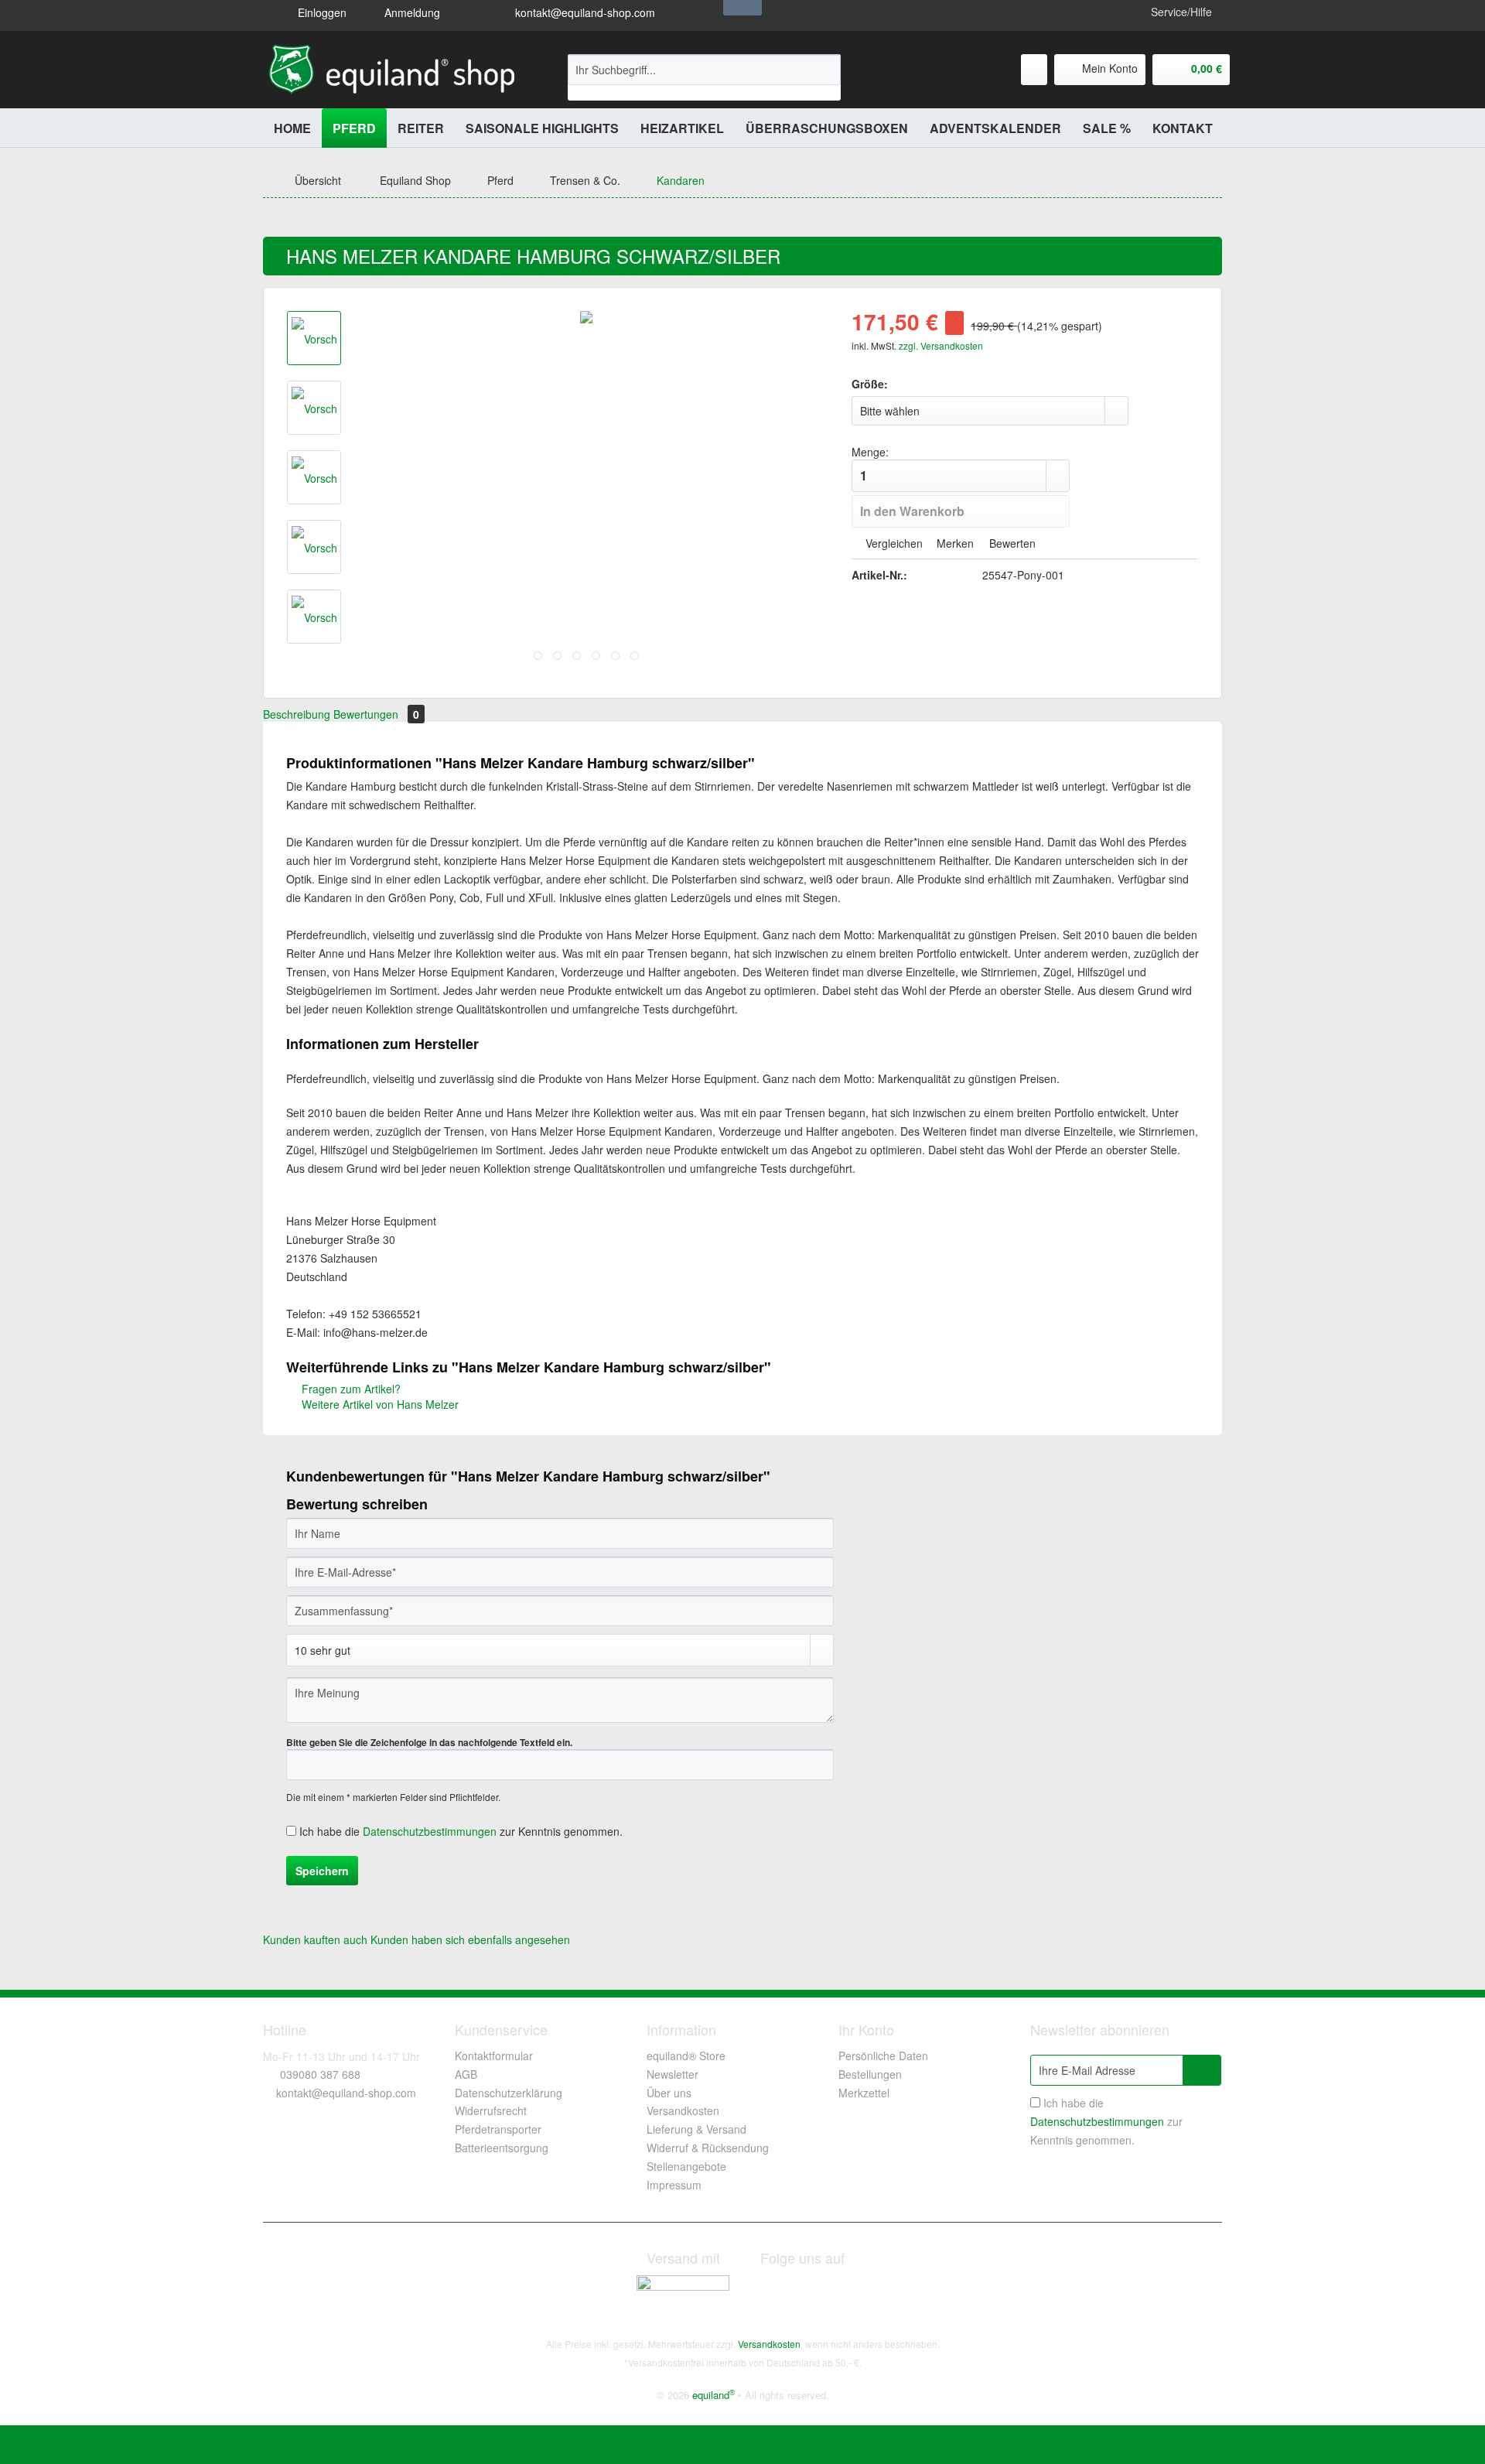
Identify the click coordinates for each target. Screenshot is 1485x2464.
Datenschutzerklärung (509, 2093)
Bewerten (1011, 543)
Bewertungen (376, 714)
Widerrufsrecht (491, 2110)
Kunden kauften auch (315, 1939)
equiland (713, 2395)
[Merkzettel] (1034, 70)
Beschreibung (297, 714)
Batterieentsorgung (502, 2148)
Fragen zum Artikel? (350, 1389)
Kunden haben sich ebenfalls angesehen (470, 1939)
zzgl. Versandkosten (941, 345)
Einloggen (321, 12)
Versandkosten (683, 2110)
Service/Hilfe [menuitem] (1181, 12)
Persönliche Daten (883, 2056)
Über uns (669, 2093)
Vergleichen (893, 543)
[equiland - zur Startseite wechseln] (392, 70)
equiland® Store (686, 2056)
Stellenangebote (686, 2166)
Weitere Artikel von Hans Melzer (379, 1404)
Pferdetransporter (498, 2129)
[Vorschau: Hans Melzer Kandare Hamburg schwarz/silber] (314, 338)
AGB (466, 2074)
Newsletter (673, 2074)
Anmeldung (411, 12)
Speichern (322, 1871)
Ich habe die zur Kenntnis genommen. (461, 1831)
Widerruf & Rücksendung (708, 2148)
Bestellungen (870, 2074)
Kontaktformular (494, 2056)
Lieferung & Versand (696, 2129)
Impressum (674, 2185)
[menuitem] (704, 77)
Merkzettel (864, 2093)
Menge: (870, 452)
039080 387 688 (320, 2074)
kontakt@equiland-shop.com (584, 12)
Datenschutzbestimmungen (430, 1831)
